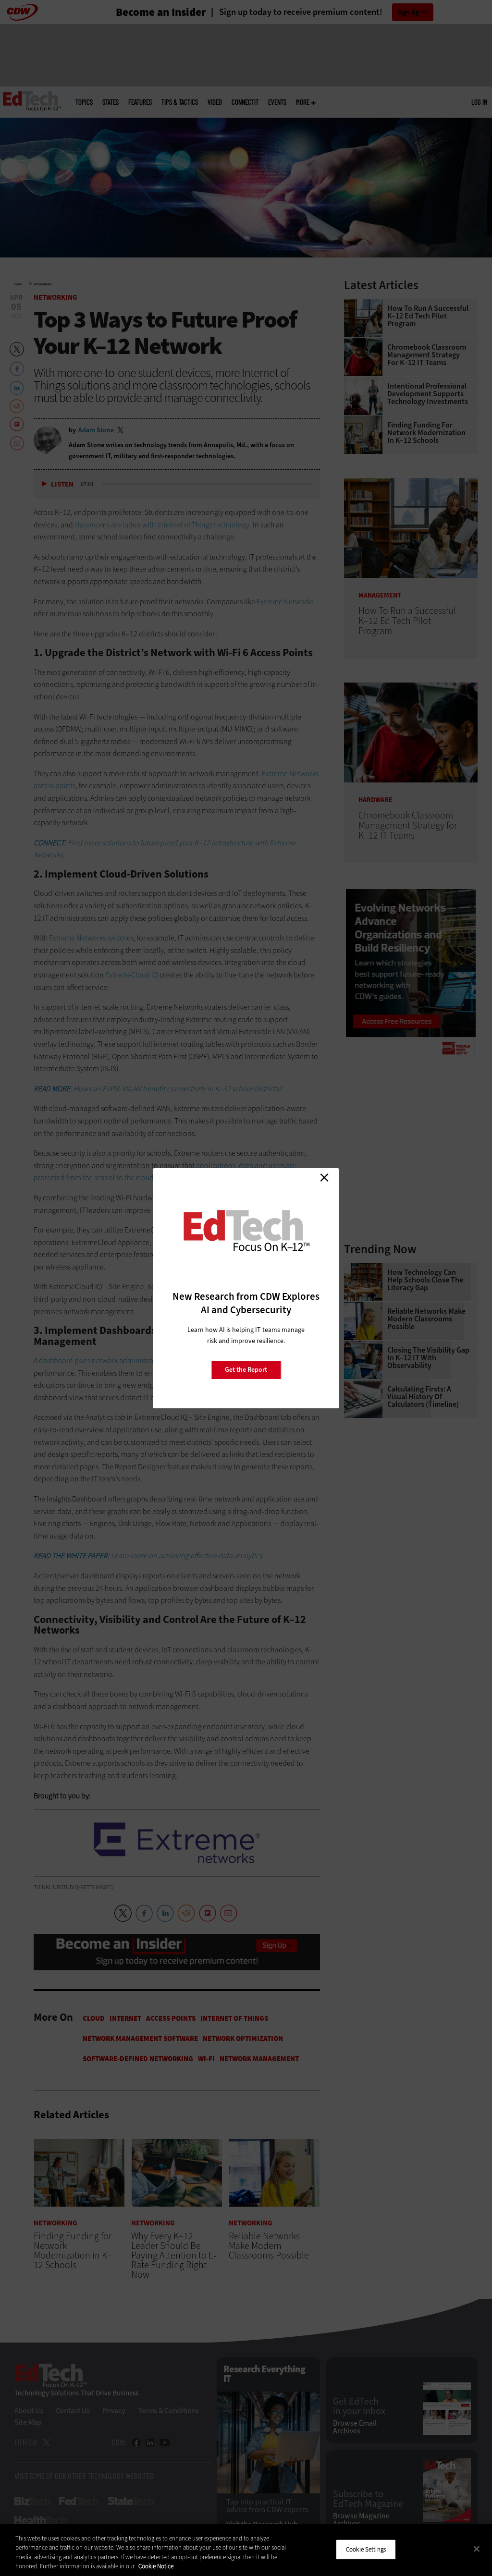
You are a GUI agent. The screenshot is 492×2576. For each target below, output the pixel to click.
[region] (246, 2550)
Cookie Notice (156, 2566)
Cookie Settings (366, 2549)
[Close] (477, 2549)
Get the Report (246, 1370)
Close (324, 1178)
